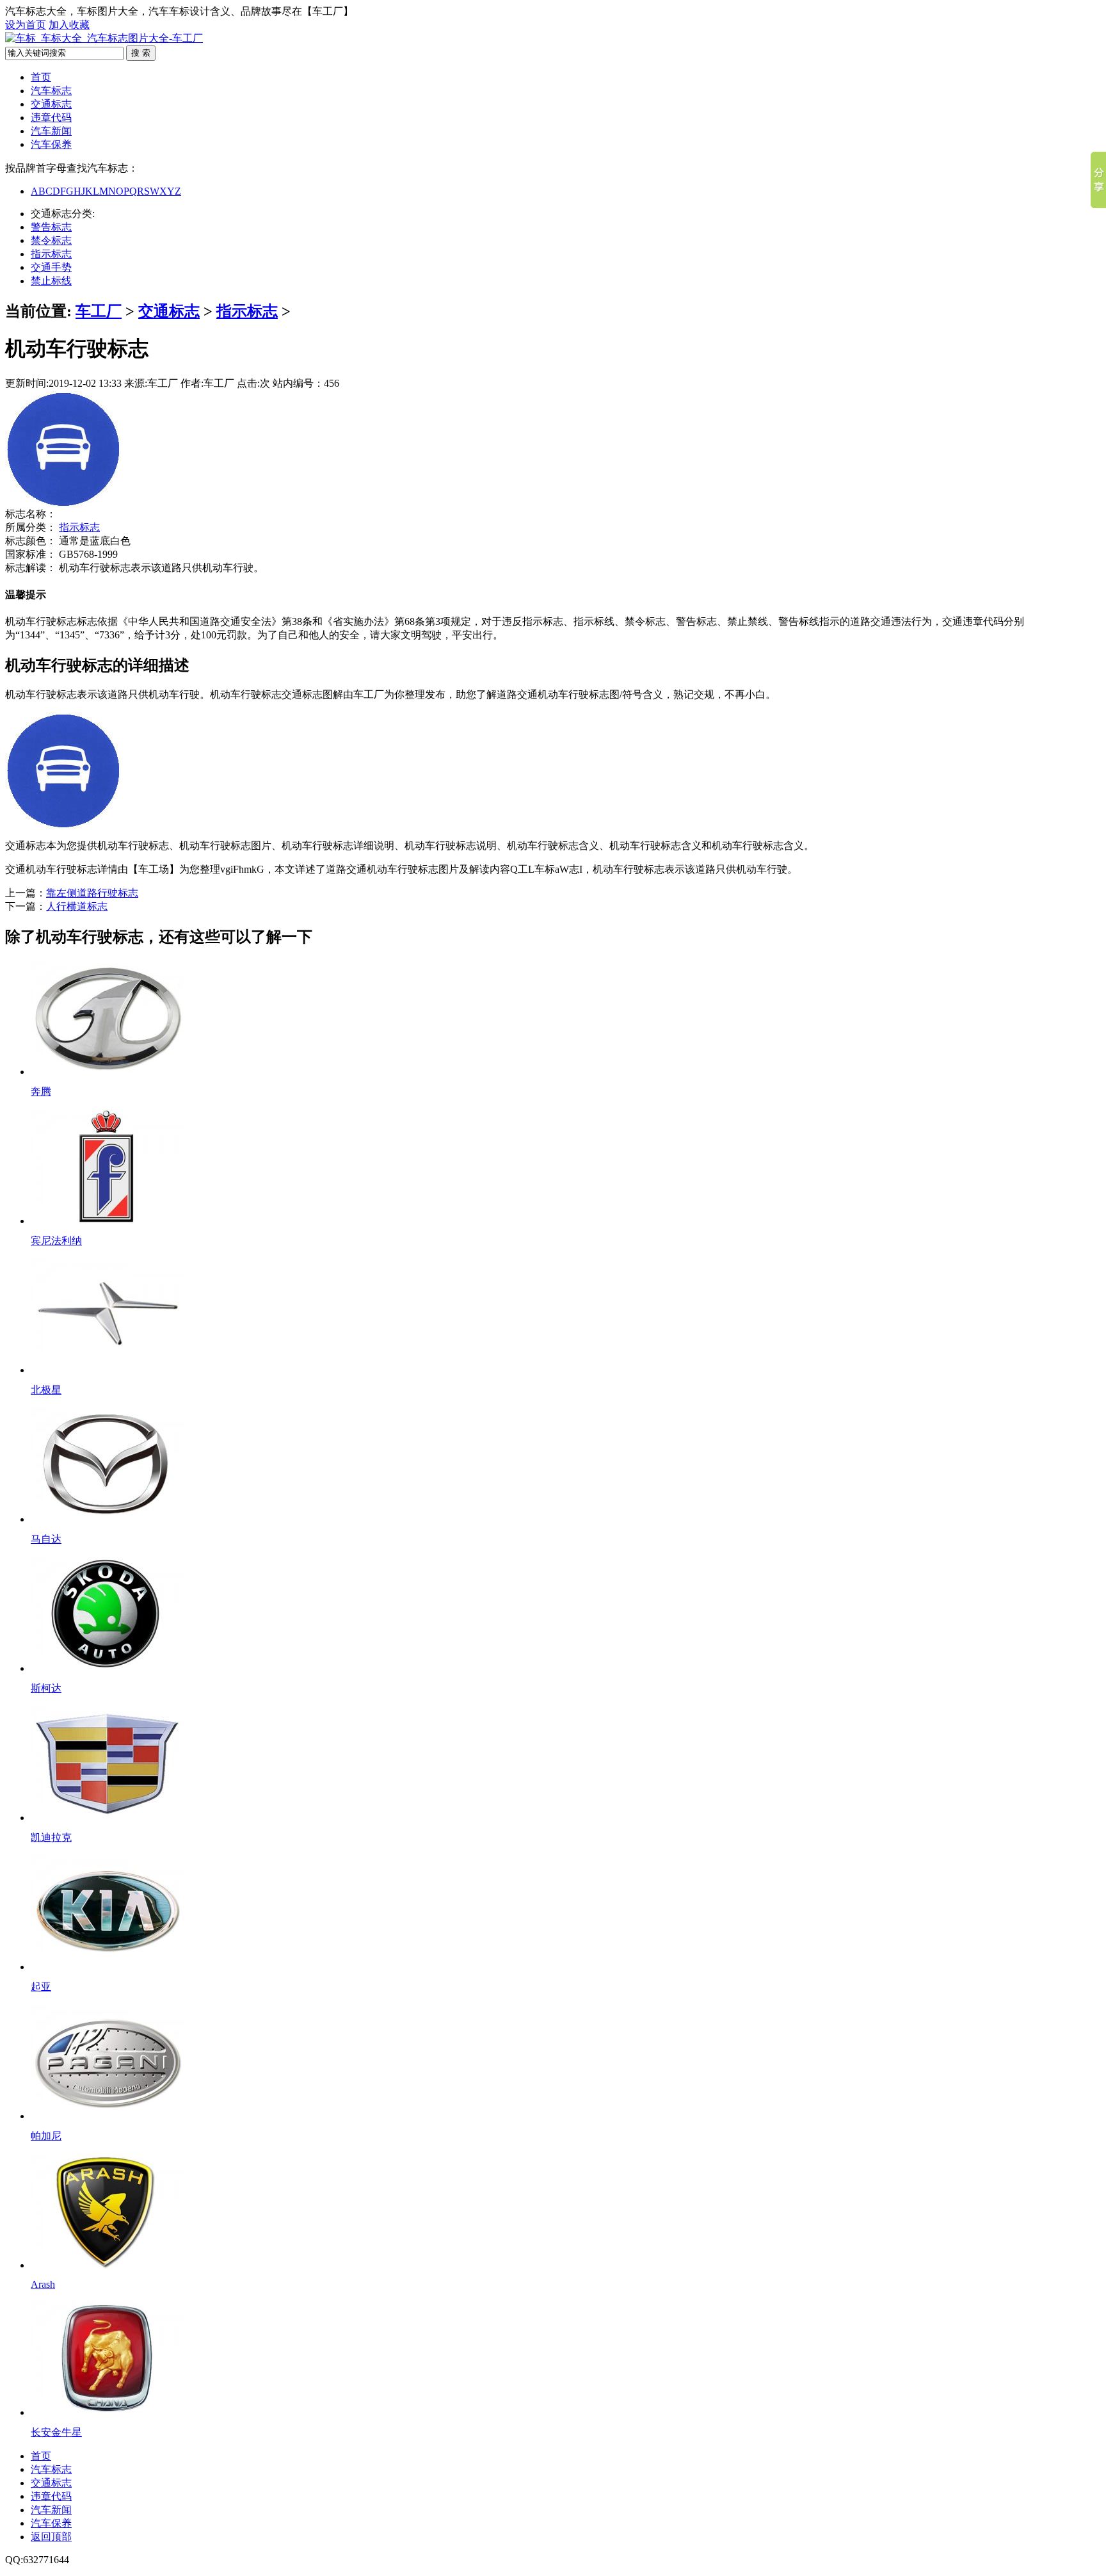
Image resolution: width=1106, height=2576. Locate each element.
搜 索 (141, 53)
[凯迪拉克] (108, 1818)
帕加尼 (46, 2136)
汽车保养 (51, 144)
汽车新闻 (51, 131)
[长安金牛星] (108, 2412)
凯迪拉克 (51, 1837)
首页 (41, 77)
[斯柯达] (108, 1668)
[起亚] (108, 1967)
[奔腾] (108, 1072)
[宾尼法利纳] (108, 1221)
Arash (43, 2284)
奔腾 (41, 1091)
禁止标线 (51, 281)
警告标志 (51, 227)
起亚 (41, 1987)
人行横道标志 (77, 906)
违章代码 (51, 117)
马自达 (46, 1539)
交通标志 (51, 104)
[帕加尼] (108, 2116)
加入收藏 (69, 25)
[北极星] (108, 1370)
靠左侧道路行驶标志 (92, 893)
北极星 (46, 1390)
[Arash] (108, 2265)
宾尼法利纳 (56, 1241)
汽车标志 (51, 91)
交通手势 (51, 267)
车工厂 (99, 311)
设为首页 (26, 25)
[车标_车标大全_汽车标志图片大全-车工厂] (104, 38)
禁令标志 (51, 240)
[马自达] (108, 1519)
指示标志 (51, 254)
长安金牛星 (56, 2432)
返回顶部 (51, 2537)
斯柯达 (46, 1688)
